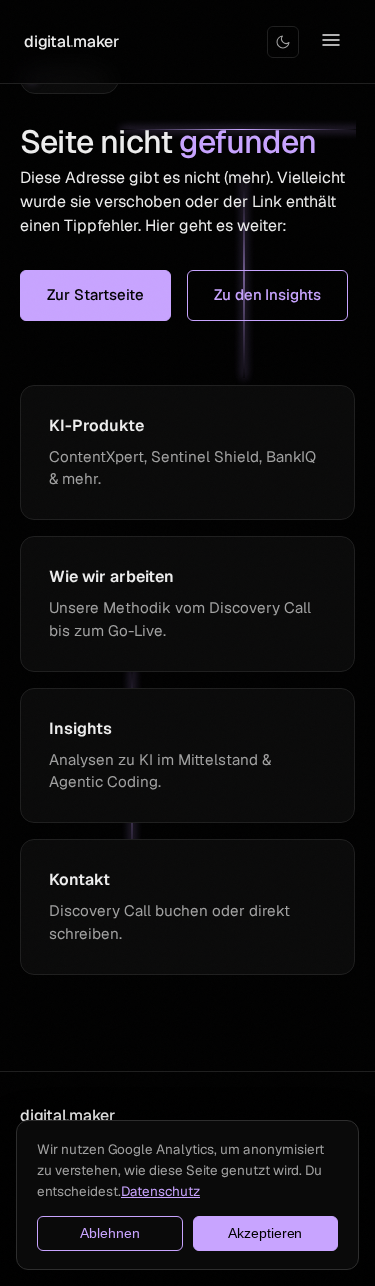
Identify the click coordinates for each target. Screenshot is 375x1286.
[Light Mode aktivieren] (283, 42)
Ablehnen (109, 1233)
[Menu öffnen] (331, 41)
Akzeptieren (265, 1233)
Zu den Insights (267, 294)
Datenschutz (160, 1191)
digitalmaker (71, 41)
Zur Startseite (95, 294)
